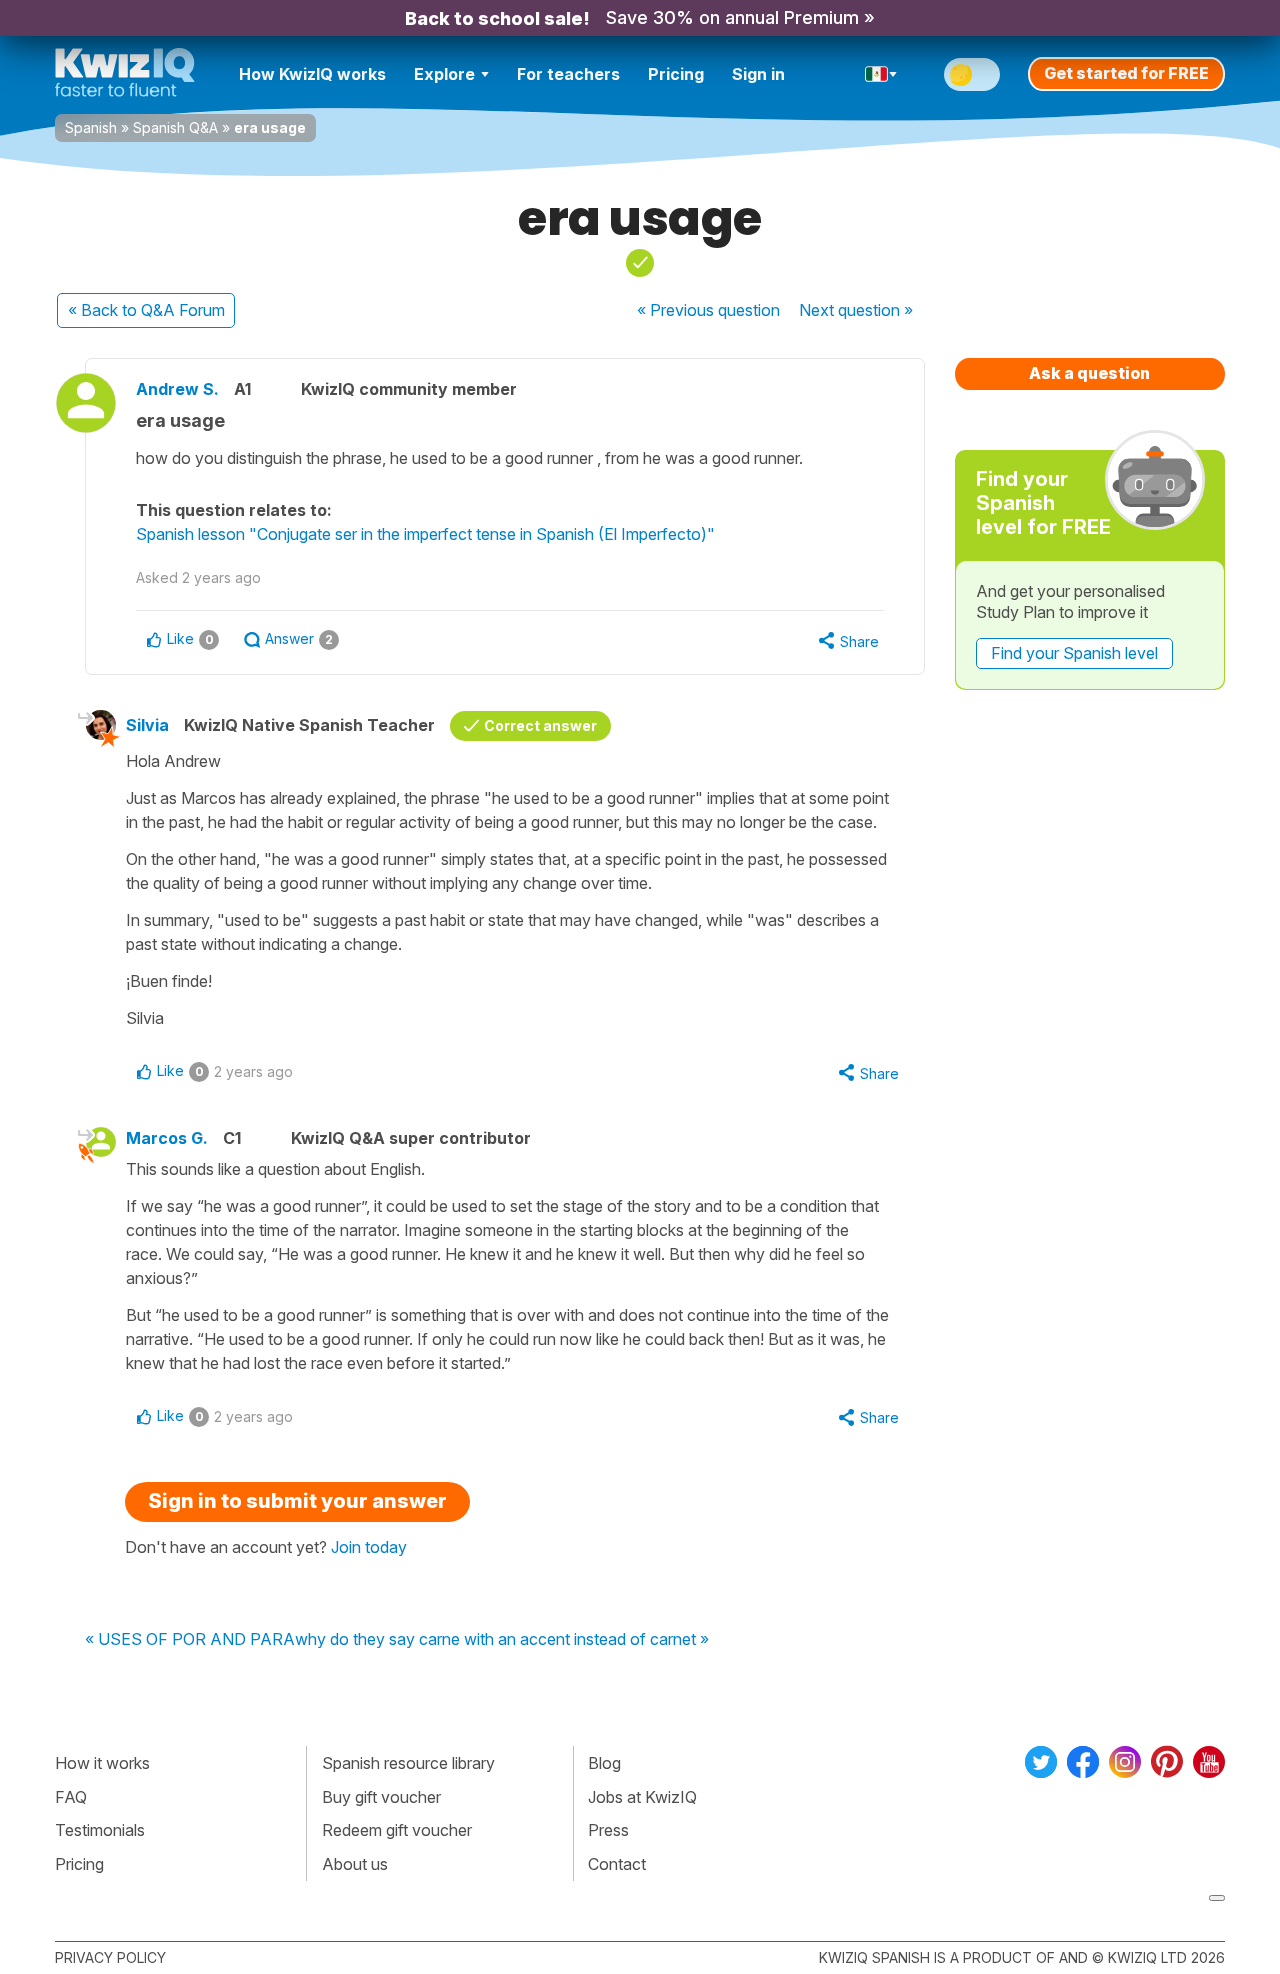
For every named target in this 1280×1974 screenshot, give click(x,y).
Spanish (91, 127)
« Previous (708, 310)
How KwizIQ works (312, 74)
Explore (444, 74)
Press (608, 1830)
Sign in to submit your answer (297, 1501)
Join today (369, 1547)
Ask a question (1089, 373)
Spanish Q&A (175, 127)
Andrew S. (177, 389)
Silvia (147, 725)
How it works (102, 1763)
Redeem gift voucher (397, 1830)
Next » (856, 310)
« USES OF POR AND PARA (190, 1640)
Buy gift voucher (381, 1797)
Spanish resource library (408, 1763)
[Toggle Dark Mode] (972, 74)
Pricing (676, 74)
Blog (604, 1763)
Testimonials (100, 1830)
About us (355, 1864)
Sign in (758, 74)
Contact (617, 1864)
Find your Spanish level (1074, 653)
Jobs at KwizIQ (642, 1797)
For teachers (568, 74)
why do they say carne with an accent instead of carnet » (502, 1640)
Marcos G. (167, 1138)
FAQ (71, 1797)
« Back (146, 310)
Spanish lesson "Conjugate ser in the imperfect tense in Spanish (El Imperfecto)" (425, 534)
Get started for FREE (1126, 73)
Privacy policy (110, 1957)
